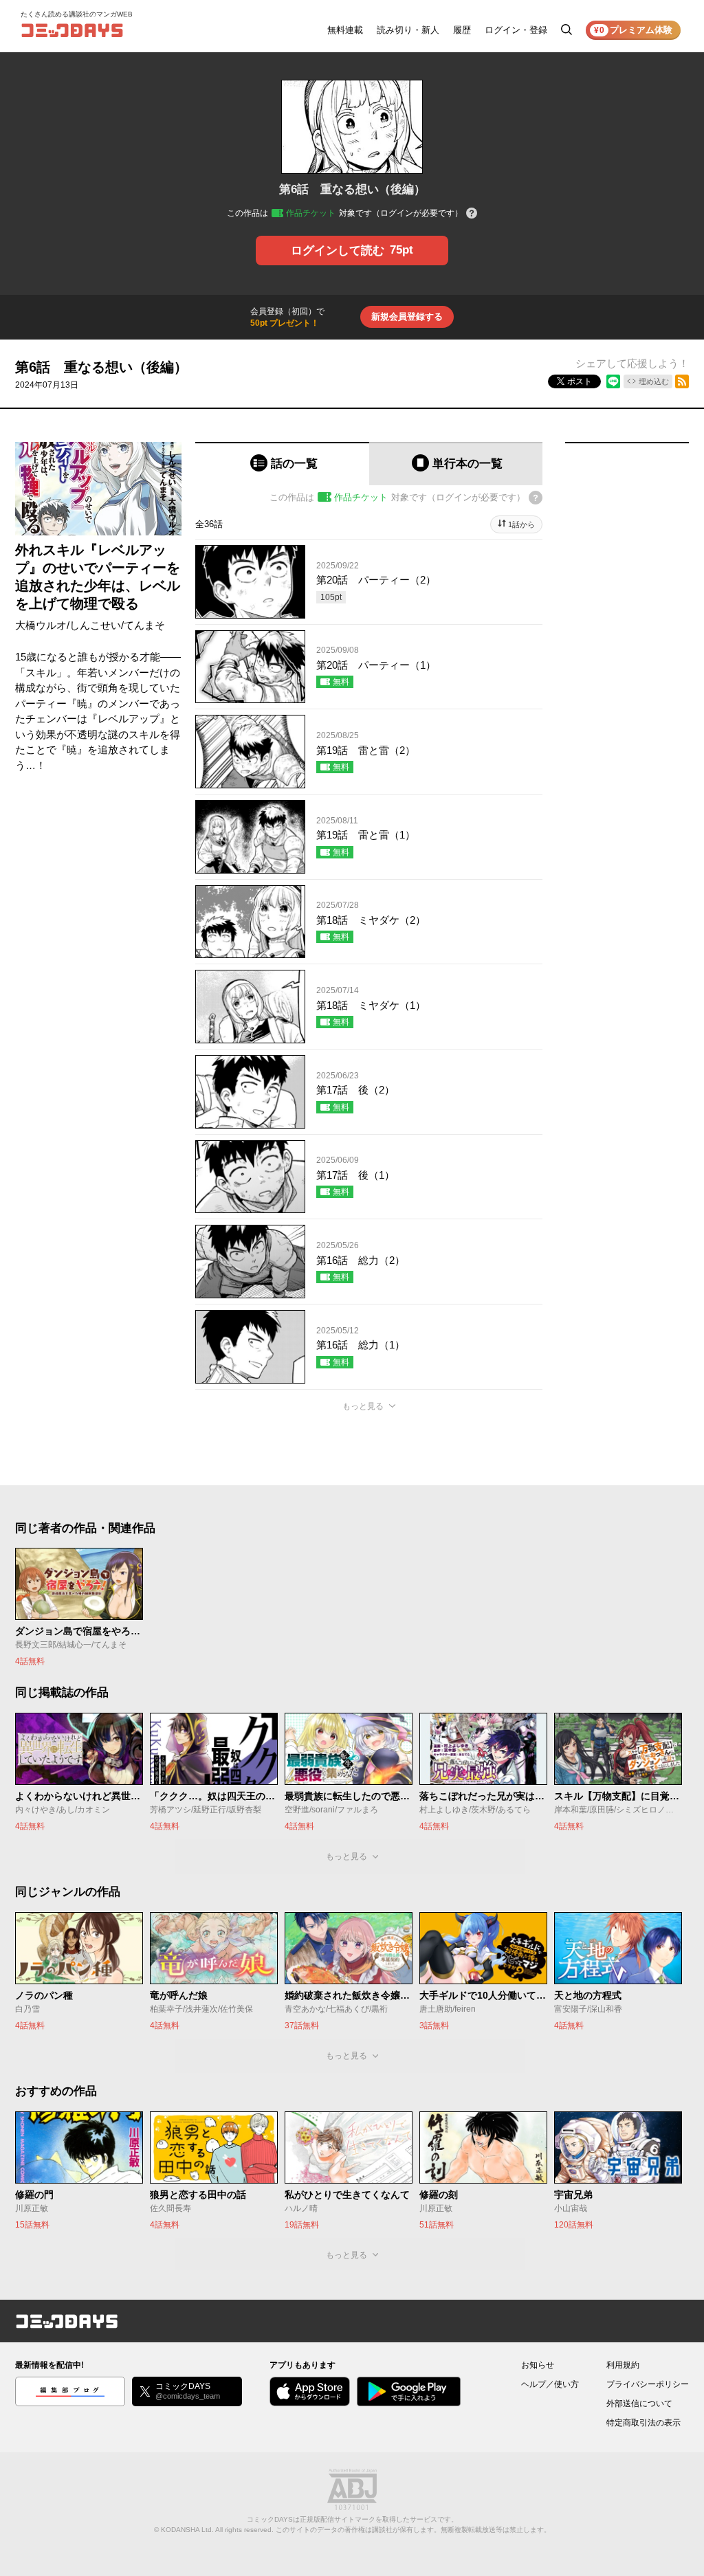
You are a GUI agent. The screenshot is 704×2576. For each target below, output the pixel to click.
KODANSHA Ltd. (187, 2530)
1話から (521, 524)
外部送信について (639, 2403)
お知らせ (538, 2365)
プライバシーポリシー (648, 2384)
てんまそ (144, 625)
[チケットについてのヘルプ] (472, 214)
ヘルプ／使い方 (550, 2384)
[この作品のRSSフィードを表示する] (682, 381)
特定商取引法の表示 (643, 2423)
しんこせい (95, 625)
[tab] (282, 464)
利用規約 (623, 2365)
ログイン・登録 (516, 30)
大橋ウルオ (41, 625)
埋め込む (654, 381)
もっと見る (363, 1406)
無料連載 (345, 30)
